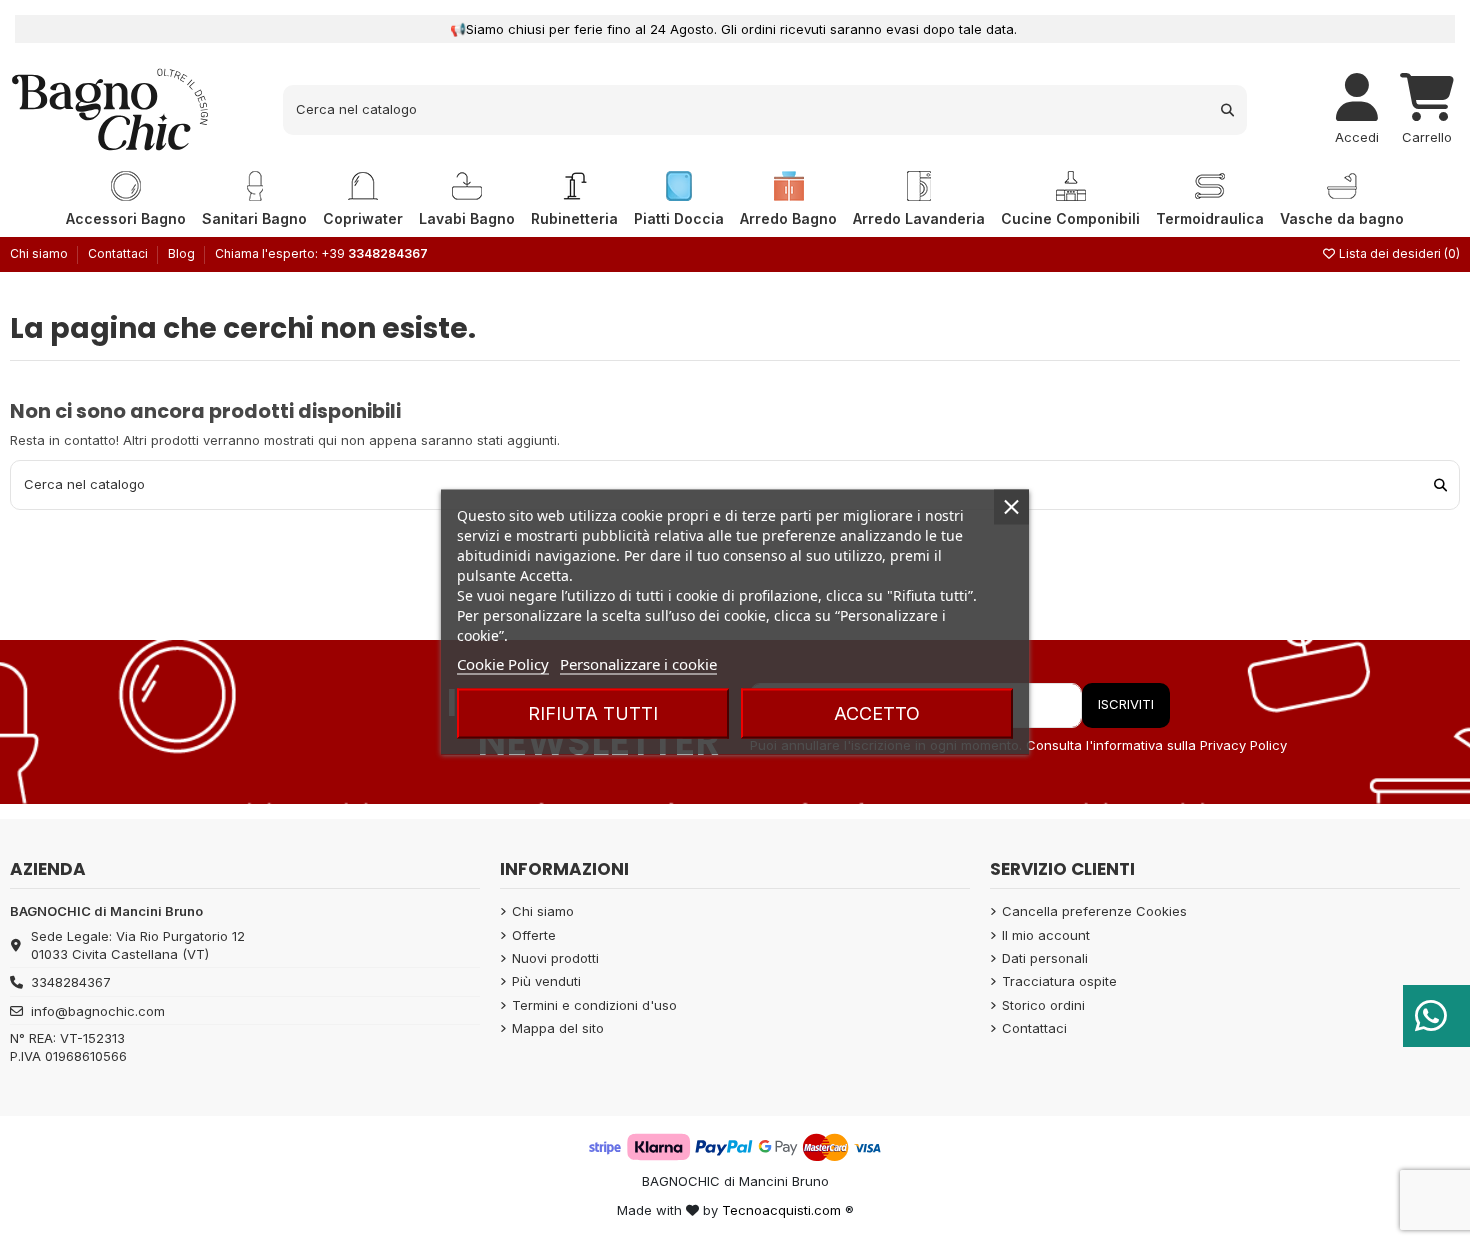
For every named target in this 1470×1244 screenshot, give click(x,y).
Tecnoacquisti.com (781, 1210)
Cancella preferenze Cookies (1094, 911)
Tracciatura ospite (1059, 981)
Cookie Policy (503, 664)
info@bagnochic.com (98, 1011)
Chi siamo (40, 253)
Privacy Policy (1243, 745)
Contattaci (119, 253)
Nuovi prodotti (555, 958)
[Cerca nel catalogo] (1227, 110)
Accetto (877, 713)
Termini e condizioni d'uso (594, 1005)
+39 (374, 253)
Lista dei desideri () (1398, 253)
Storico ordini (1043, 1005)
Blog (181, 253)
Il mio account (1046, 935)
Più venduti (546, 981)
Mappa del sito (558, 1028)
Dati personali (1045, 958)
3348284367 (71, 982)
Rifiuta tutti (593, 713)
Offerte (534, 935)
